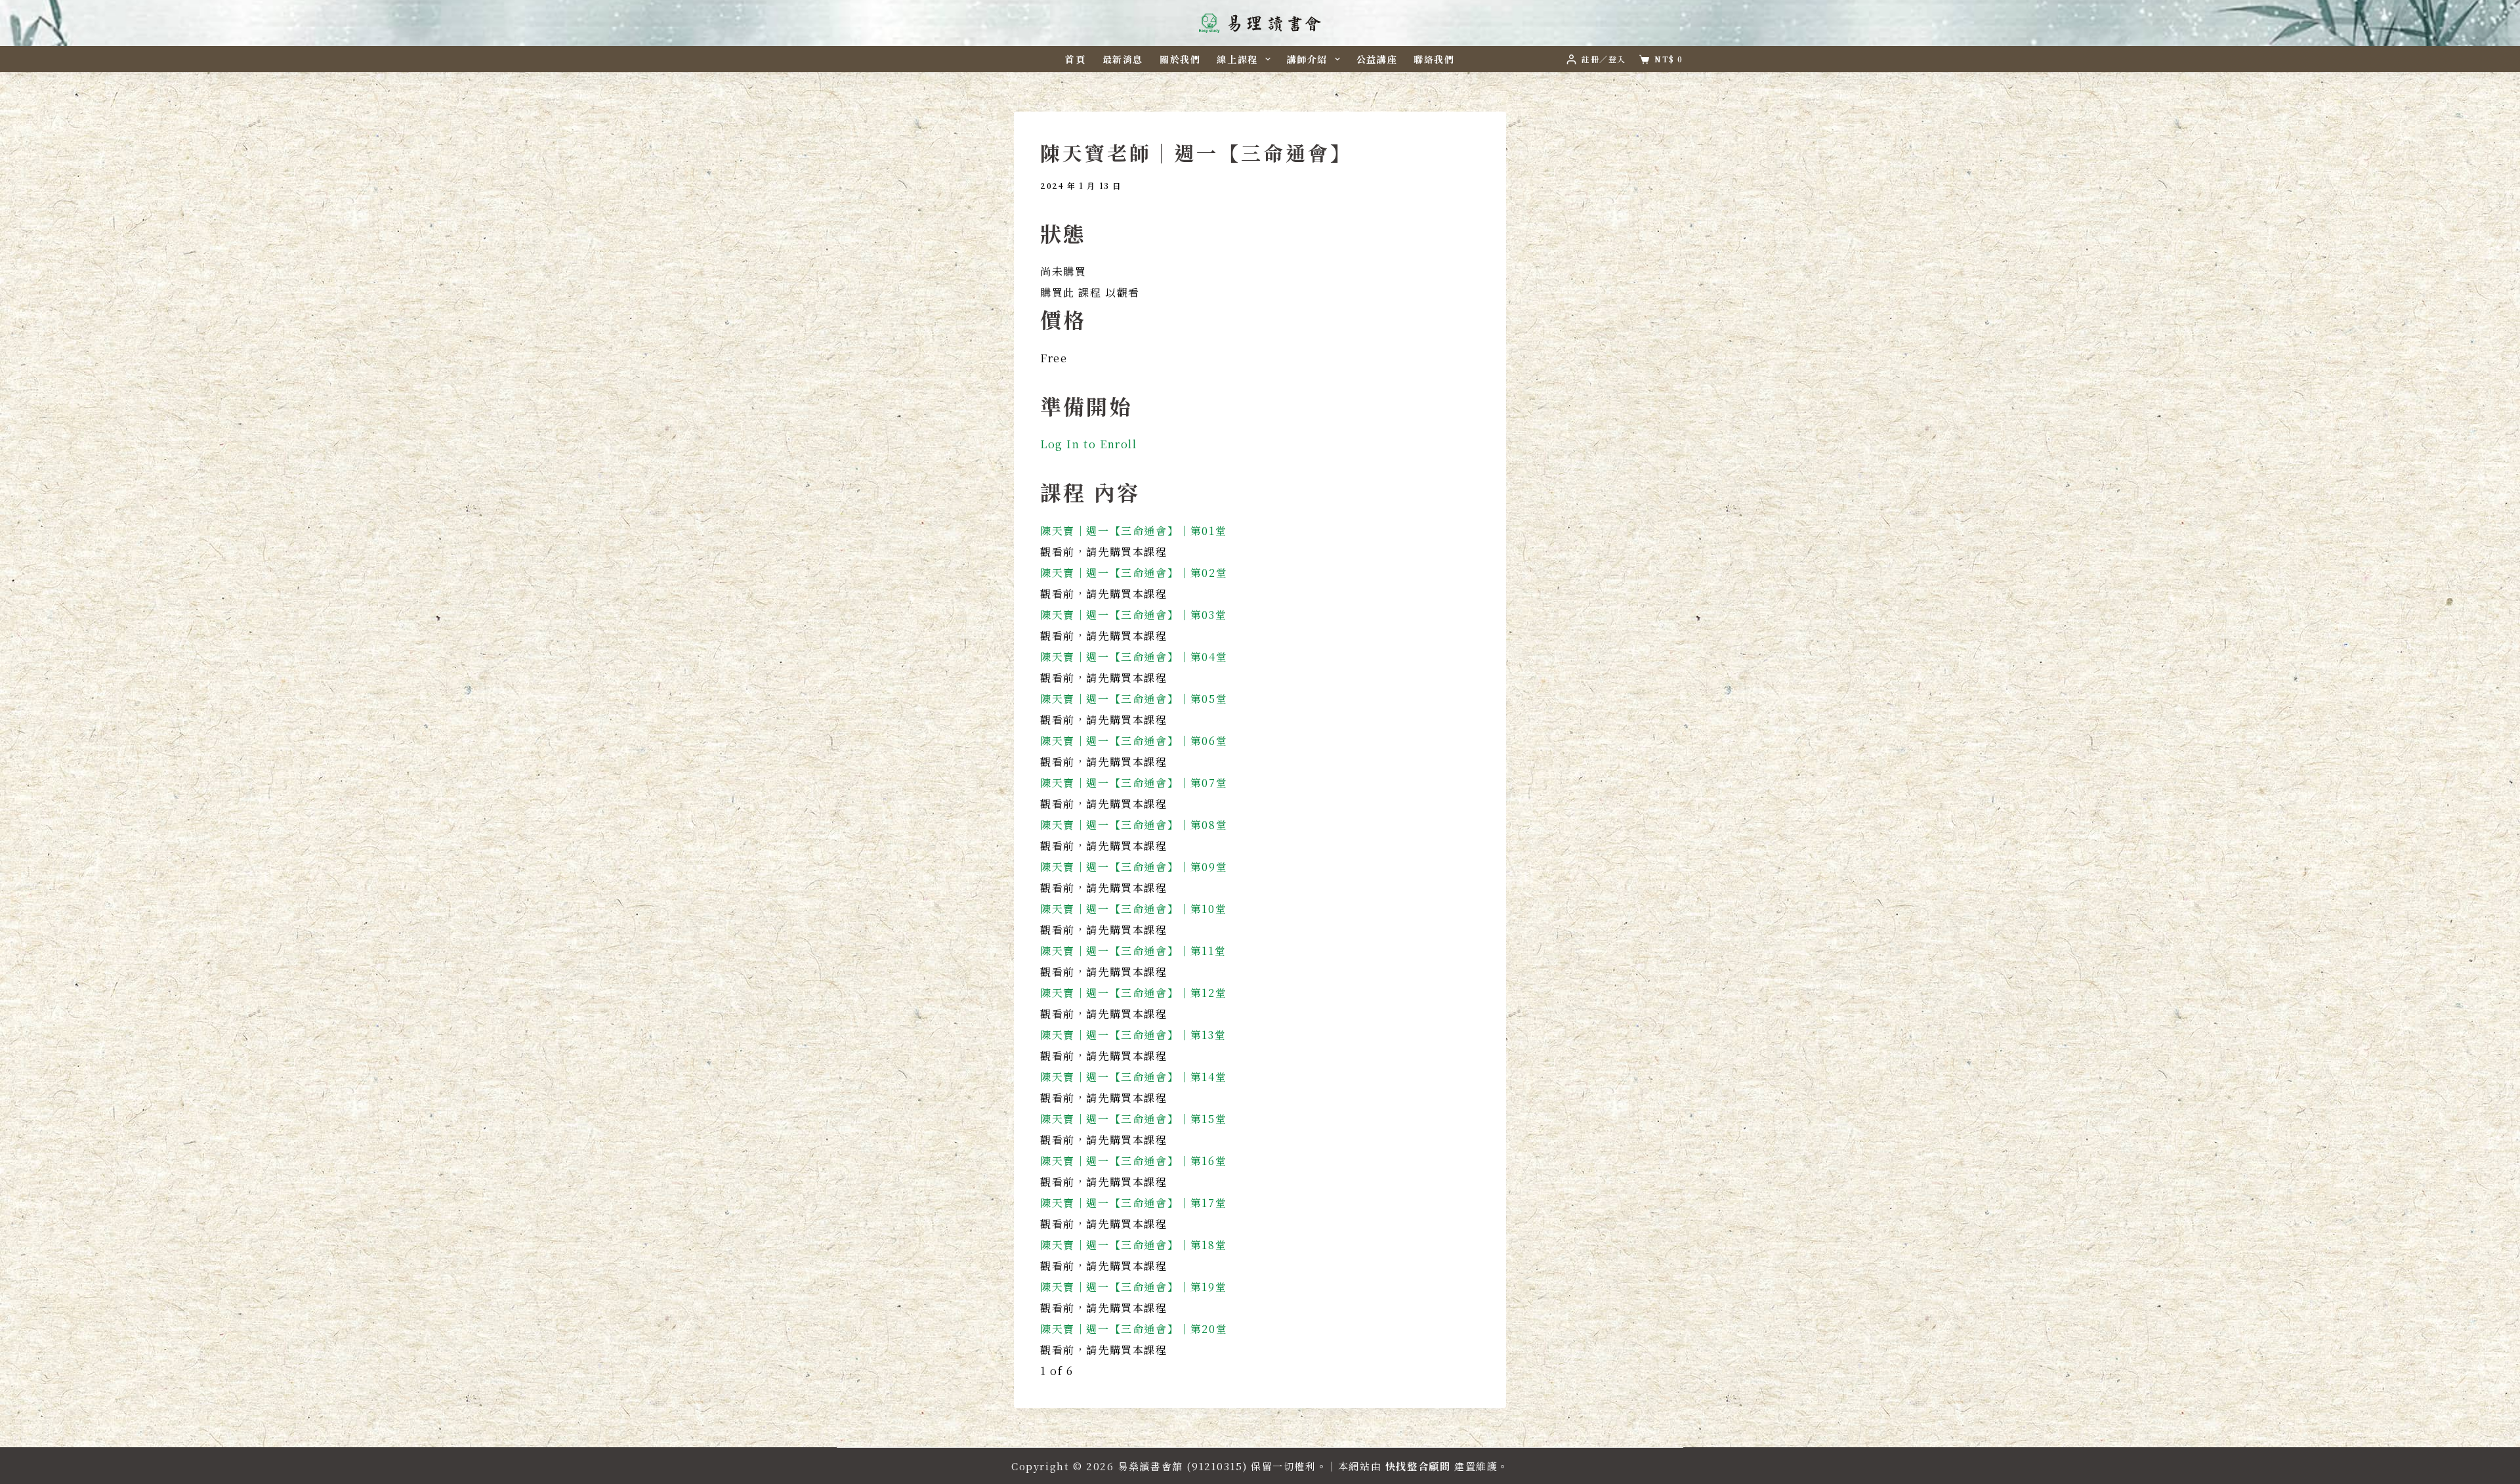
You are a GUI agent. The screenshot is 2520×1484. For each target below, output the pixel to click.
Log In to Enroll (1089, 444)
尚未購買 (1063, 271)
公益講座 (1377, 59)
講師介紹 (1307, 59)
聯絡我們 (1434, 59)
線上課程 (1237, 59)
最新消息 (1123, 59)
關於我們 (1180, 59)
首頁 (1075, 59)
